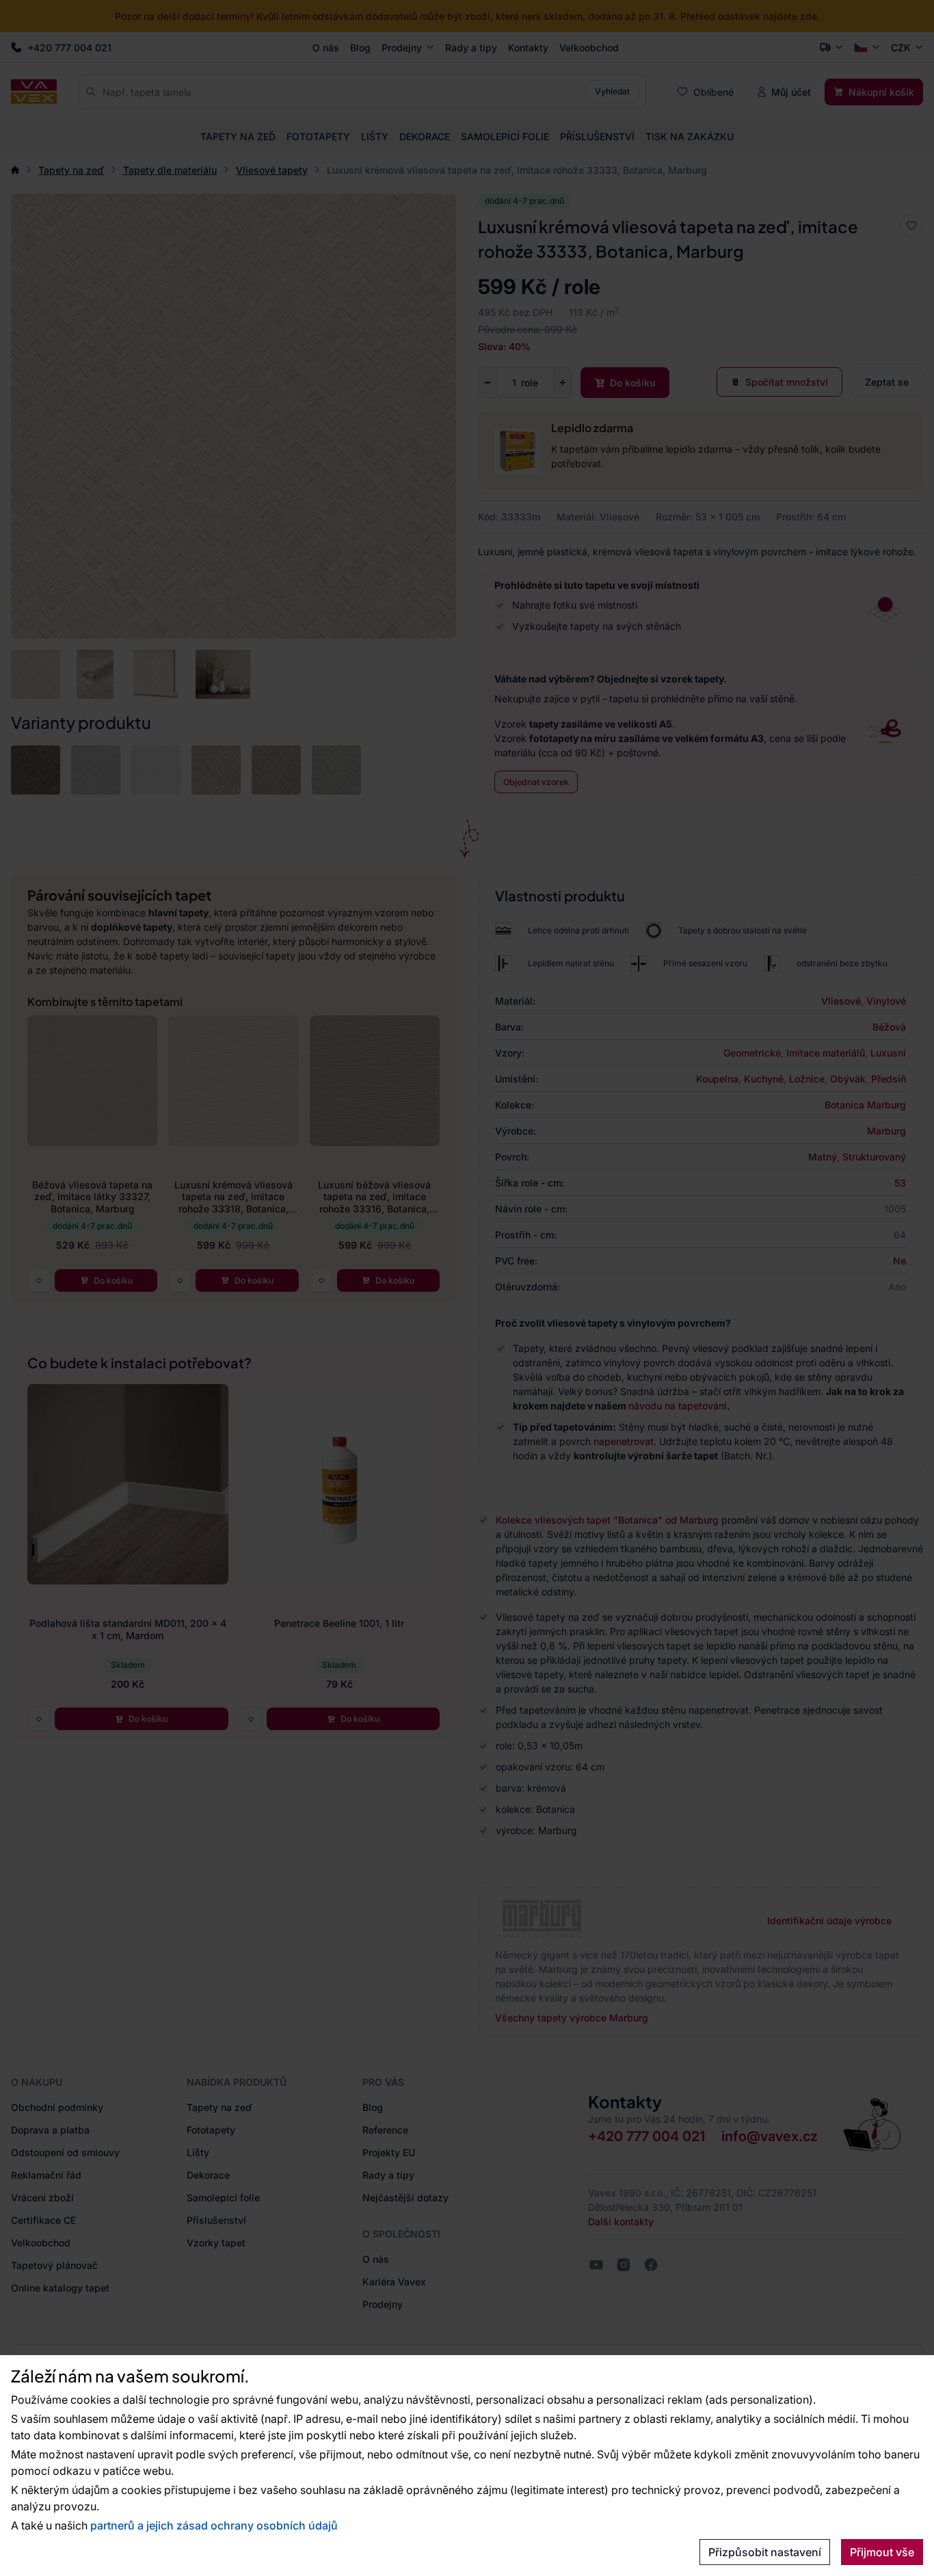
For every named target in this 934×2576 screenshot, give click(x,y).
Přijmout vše (882, 2552)
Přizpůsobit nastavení (765, 2552)
